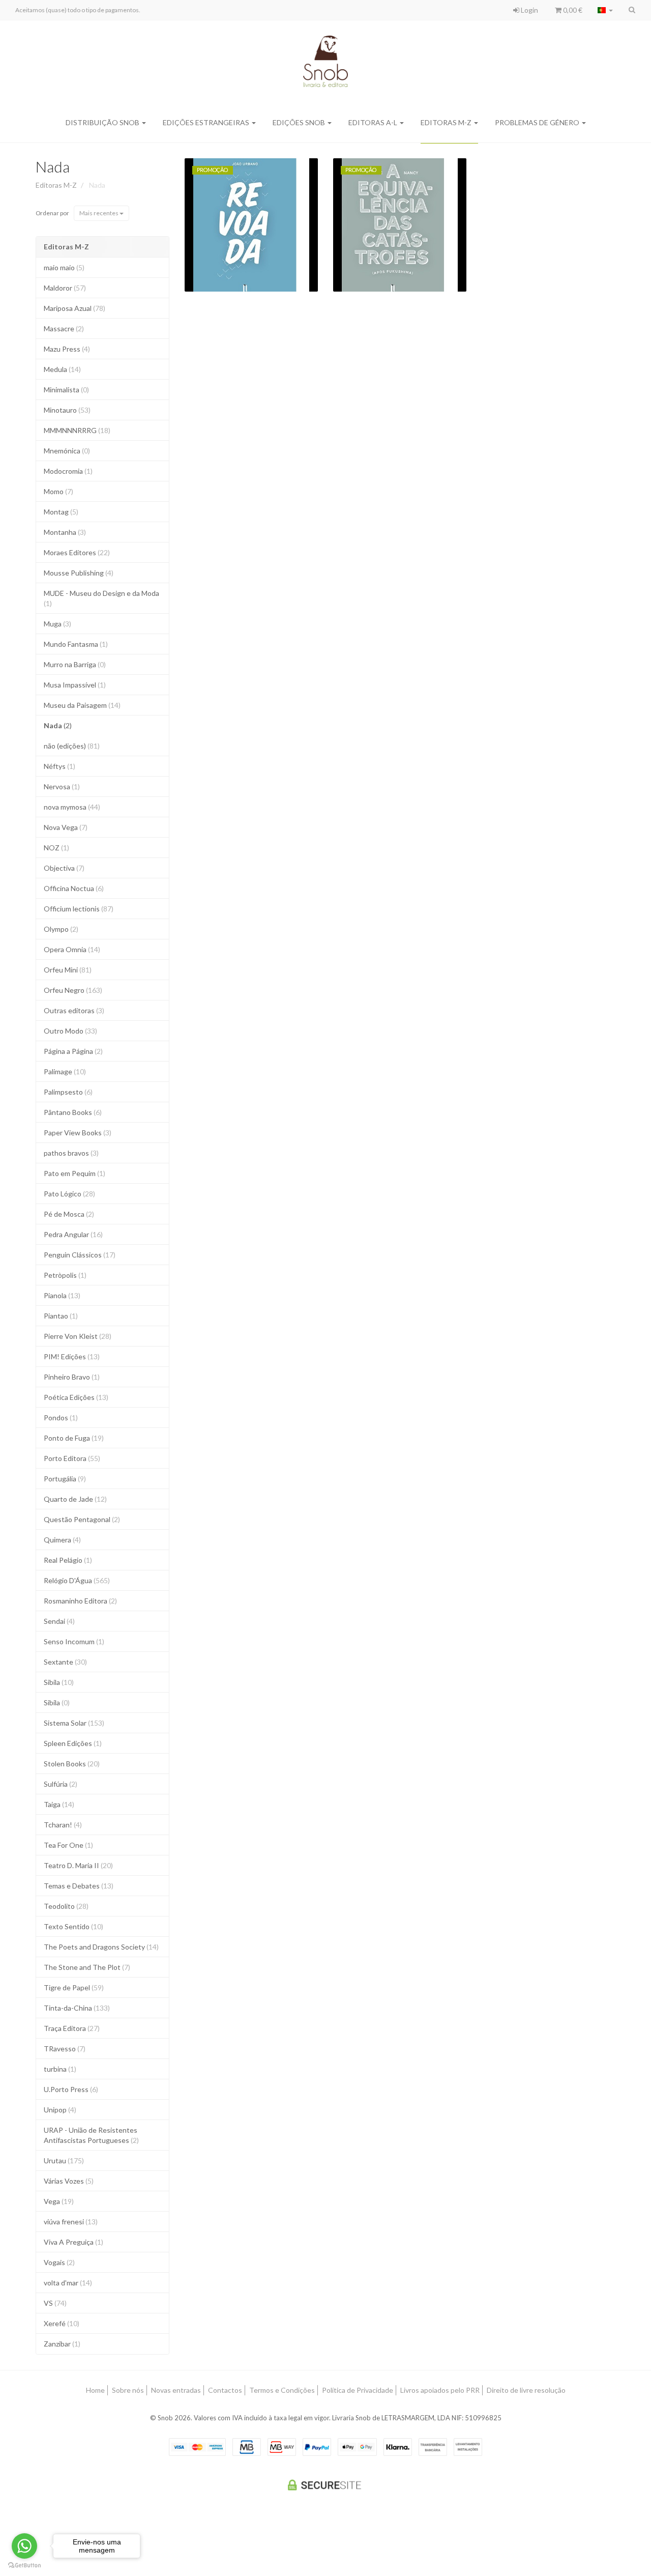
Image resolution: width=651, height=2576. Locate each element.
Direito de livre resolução (526, 2390)
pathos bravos (71, 1153)
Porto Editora (72, 1458)
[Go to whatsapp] (24, 2546)
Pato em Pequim (75, 1173)
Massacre (64, 328)
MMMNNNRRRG (77, 430)
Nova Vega (66, 827)
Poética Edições (76, 1397)
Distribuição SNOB (103, 122)
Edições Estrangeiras (207, 122)
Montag (61, 512)
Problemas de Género (538, 122)
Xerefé (62, 2323)
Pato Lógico (69, 1194)
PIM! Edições (72, 1356)
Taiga (59, 1804)
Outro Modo (70, 1031)
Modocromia (68, 471)
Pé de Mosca (69, 1214)
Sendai (59, 1621)
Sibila (59, 1682)
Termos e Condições (282, 2390)
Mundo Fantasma (76, 644)
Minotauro (67, 410)
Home (95, 2390)
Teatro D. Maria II (78, 1865)
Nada (53, 166)
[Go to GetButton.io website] (24, 2566)
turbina (60, 2069)
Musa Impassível (75, 685)
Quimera (62, 1540)
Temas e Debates (79, 1886)
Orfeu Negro (73, 990)
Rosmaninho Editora (80, 1601)
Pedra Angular (73, 1234)
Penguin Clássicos (80, 1255)
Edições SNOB (300, 122)
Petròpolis (65, 1275)
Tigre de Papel (74, 1987)
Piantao (61, 1316)
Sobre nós (128, 2390)
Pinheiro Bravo (72, 1377)
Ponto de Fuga (74, 1438)
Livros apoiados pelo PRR (440, 2390)
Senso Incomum (74, 1641)
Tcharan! (63, 1825)
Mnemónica (67, 451)
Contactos (225, 2390)
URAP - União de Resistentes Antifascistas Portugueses (91, 2135)
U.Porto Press (71, 2089)
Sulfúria (61, 1784)
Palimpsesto (68, 1092)
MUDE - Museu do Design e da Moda (101, 598)
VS (55, 2303)
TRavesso (65, 2049)
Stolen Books (72, 1764)
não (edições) (72, 746)
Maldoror (65, 288)
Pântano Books (73, 1112)
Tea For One (68, 1845)
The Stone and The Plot (87, 1967)
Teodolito (66, 1906)
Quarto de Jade (75, 1499)
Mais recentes (99, 213)
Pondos (61, 1418)
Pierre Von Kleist (78, 1336)
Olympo (61, 929)
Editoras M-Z (447, 122)
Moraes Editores (77, 552)
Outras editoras (74, 1010)
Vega (59, 2201)
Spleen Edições (73, 1743)
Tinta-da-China (77, 2008)
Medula (62, 369)
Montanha (65, 532)
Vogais (59, 2262)
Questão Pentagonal (82, 1519)
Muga (57, 624)
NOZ (56, 848)
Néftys (60, 766)
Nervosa (62, 786)
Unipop (60, 2110)
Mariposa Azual (75, 308)
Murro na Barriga (75, 664)
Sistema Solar (74, 1723)
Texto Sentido (73, 1926)
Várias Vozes (69, 2181)
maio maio (64, 267)
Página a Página (73, 1051)
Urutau (64, 2160)
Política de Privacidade (358, 2390)
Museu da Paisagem (82, 705)
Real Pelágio (68, 1560)
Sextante (65, 1662)
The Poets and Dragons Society (101, 1947)
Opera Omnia (72, 949)
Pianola (62, 1295)
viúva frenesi (71, 2222)
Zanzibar (62, 2344)
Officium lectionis (79, 909)
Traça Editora (72, 2028)
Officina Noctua (74, 888)
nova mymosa (72, 807)
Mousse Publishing (79, 573)
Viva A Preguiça (73, 2242)
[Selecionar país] (605, 10)
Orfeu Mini (68, 970)
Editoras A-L (374, 122)
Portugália (65, 1479)
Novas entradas (176, 2390)
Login (529, 10)
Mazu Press (67, 349)
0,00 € (572, 10)
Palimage (65, 1071)
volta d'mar (68, 2283)
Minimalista (66, 390)
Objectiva (64, 868)
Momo (58, 491)
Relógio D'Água (77, 1580)
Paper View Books (78, 1133)
